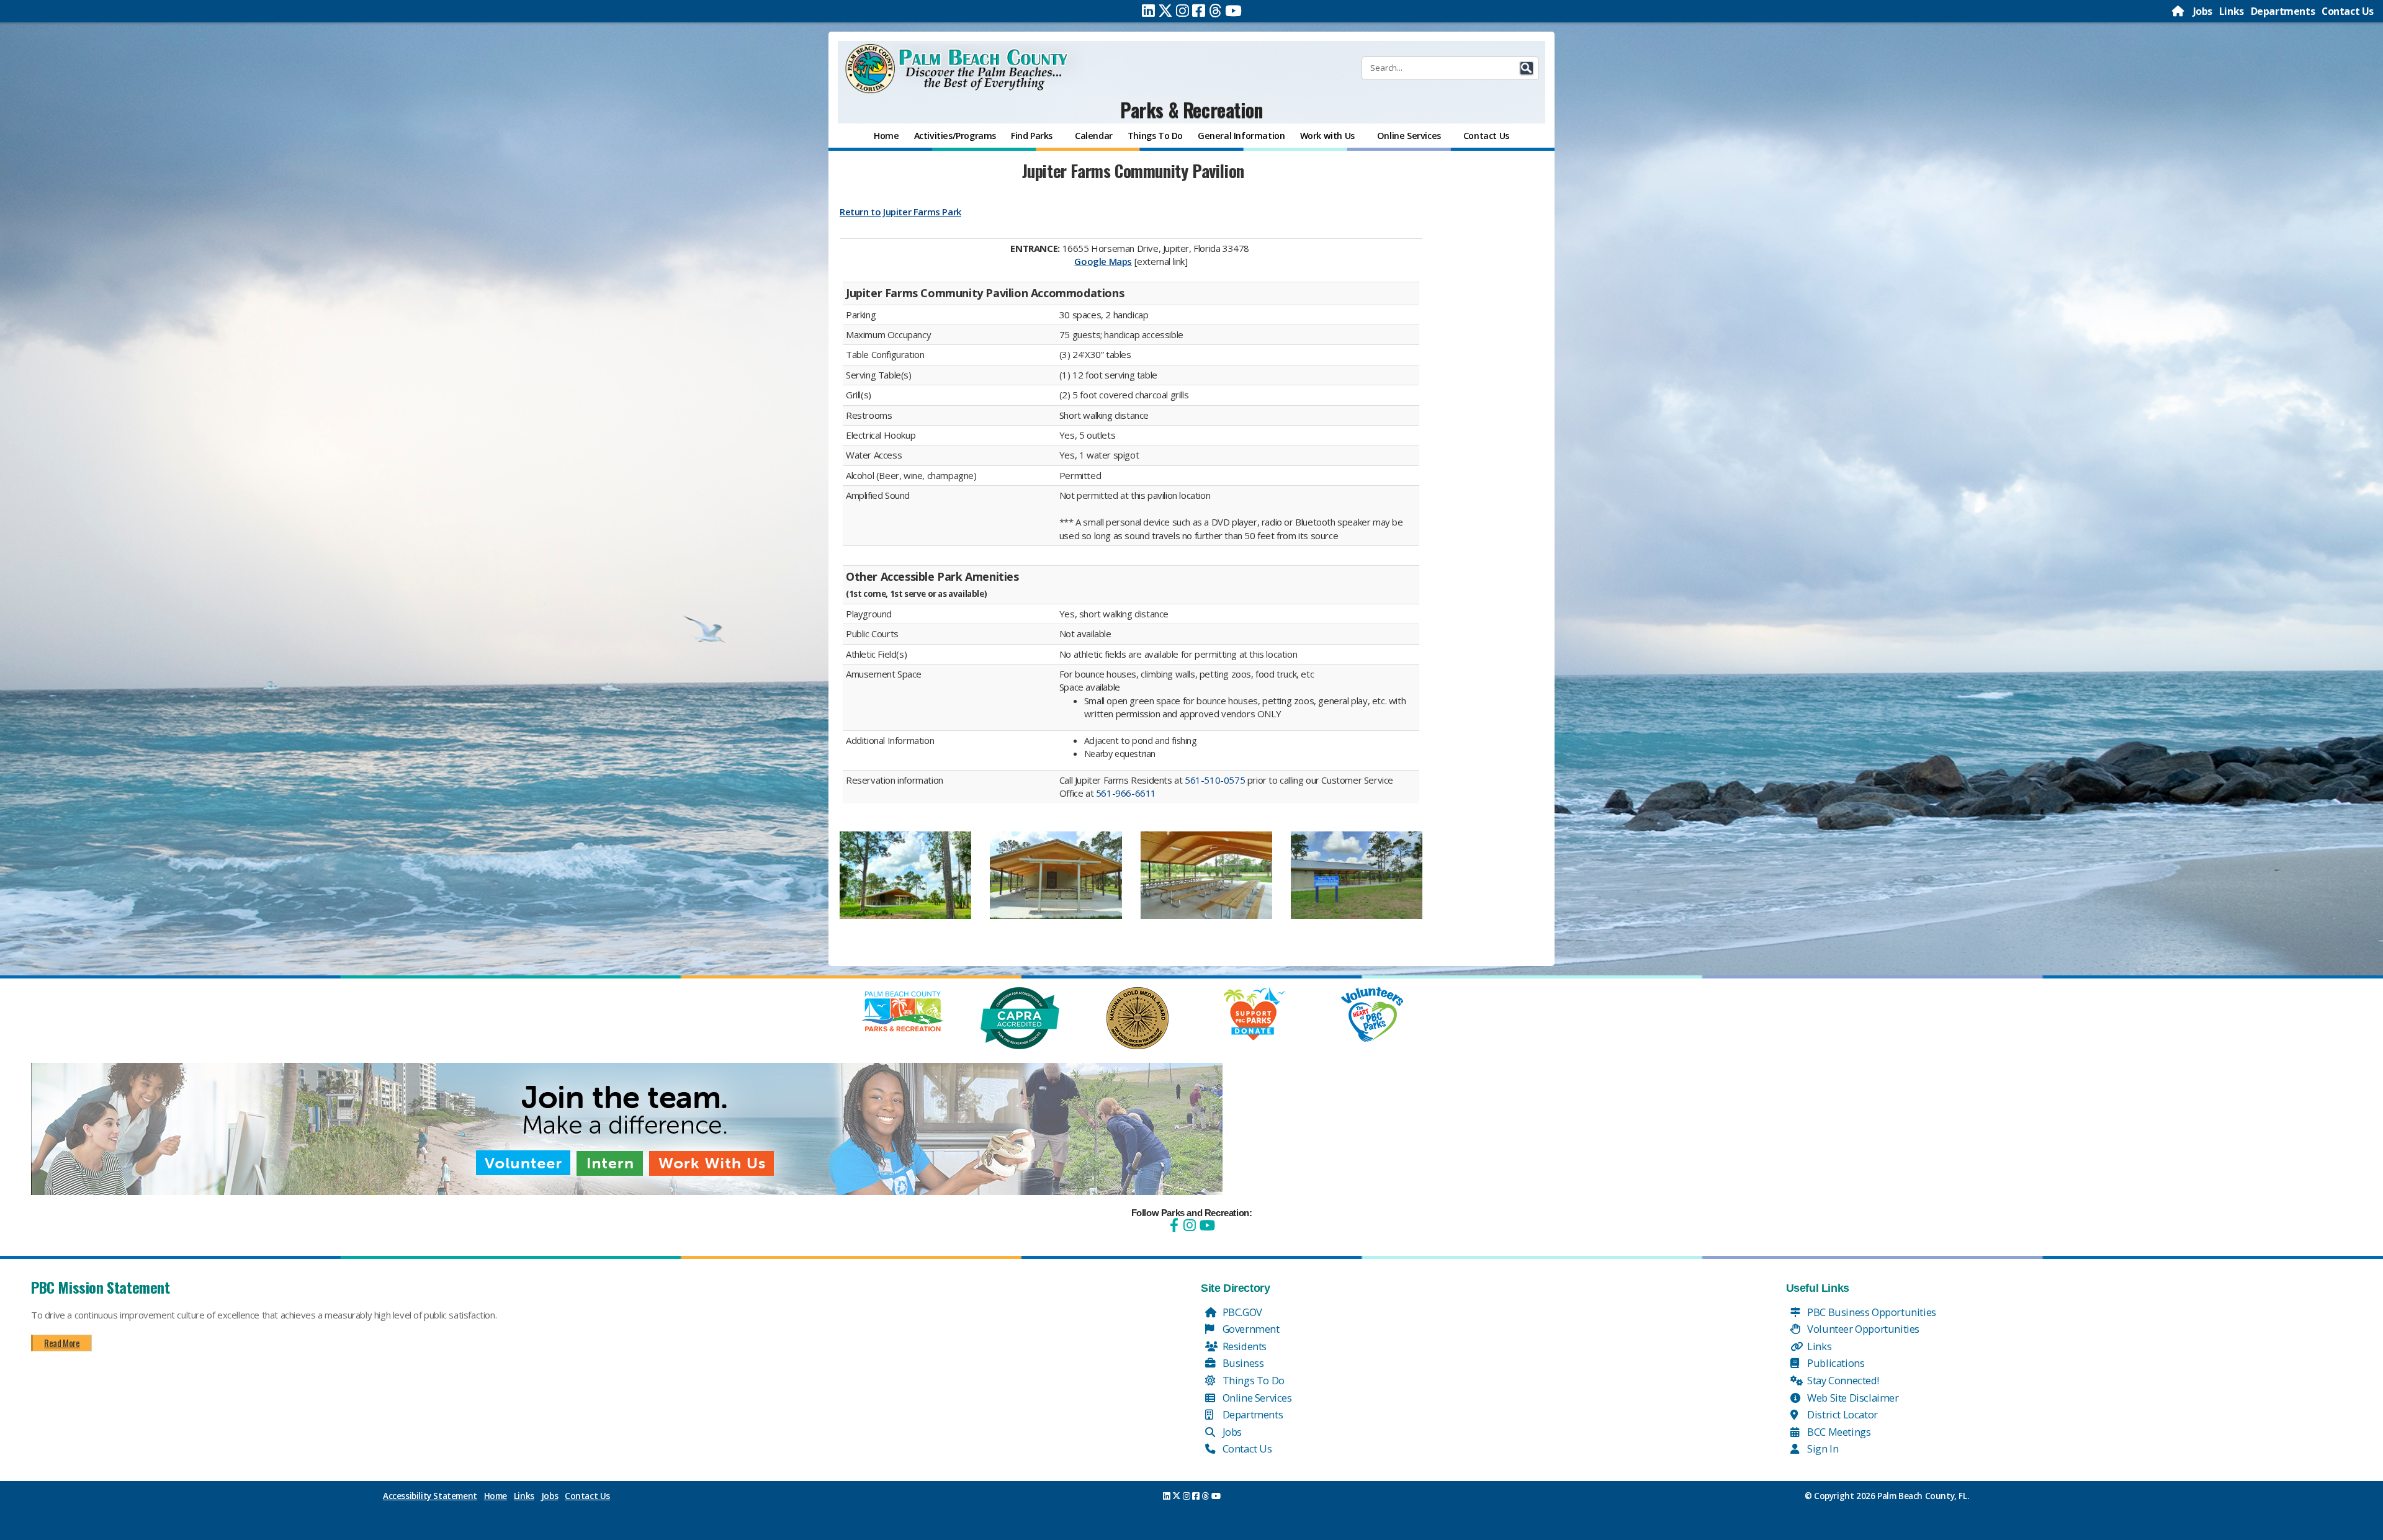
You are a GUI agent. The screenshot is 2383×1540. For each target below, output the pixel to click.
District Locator (1842, 1414)
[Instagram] (1183, 11)
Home (496, 1496)
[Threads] (1215, 11)
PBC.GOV (1241, 1312)
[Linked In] (1148, 11)
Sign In (1822, 1448)
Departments (2283, 11)
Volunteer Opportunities (1862, 1329)
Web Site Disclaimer (1852, 1398)
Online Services (1256, 1398)
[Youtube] (1233, 11)
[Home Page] (2179, 11)
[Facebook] (1199, 11)
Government (1250, 1329)
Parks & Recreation (1191, 110)
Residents (1243, 1346)
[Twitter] (1165, 11)
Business (1242, 1363)
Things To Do (1252, 1380)
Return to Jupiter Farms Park (900, 212)
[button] (1527, 68)
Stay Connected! (1842, 1380)
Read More (62, 1343)
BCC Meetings (1838, 1432)
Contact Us (2348, 11)
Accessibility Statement (430, 1496)
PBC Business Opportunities (1871, 1312)
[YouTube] (1206, 1225)
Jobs (2203, 11)
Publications (1835, 1363)
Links (2232, 11)
